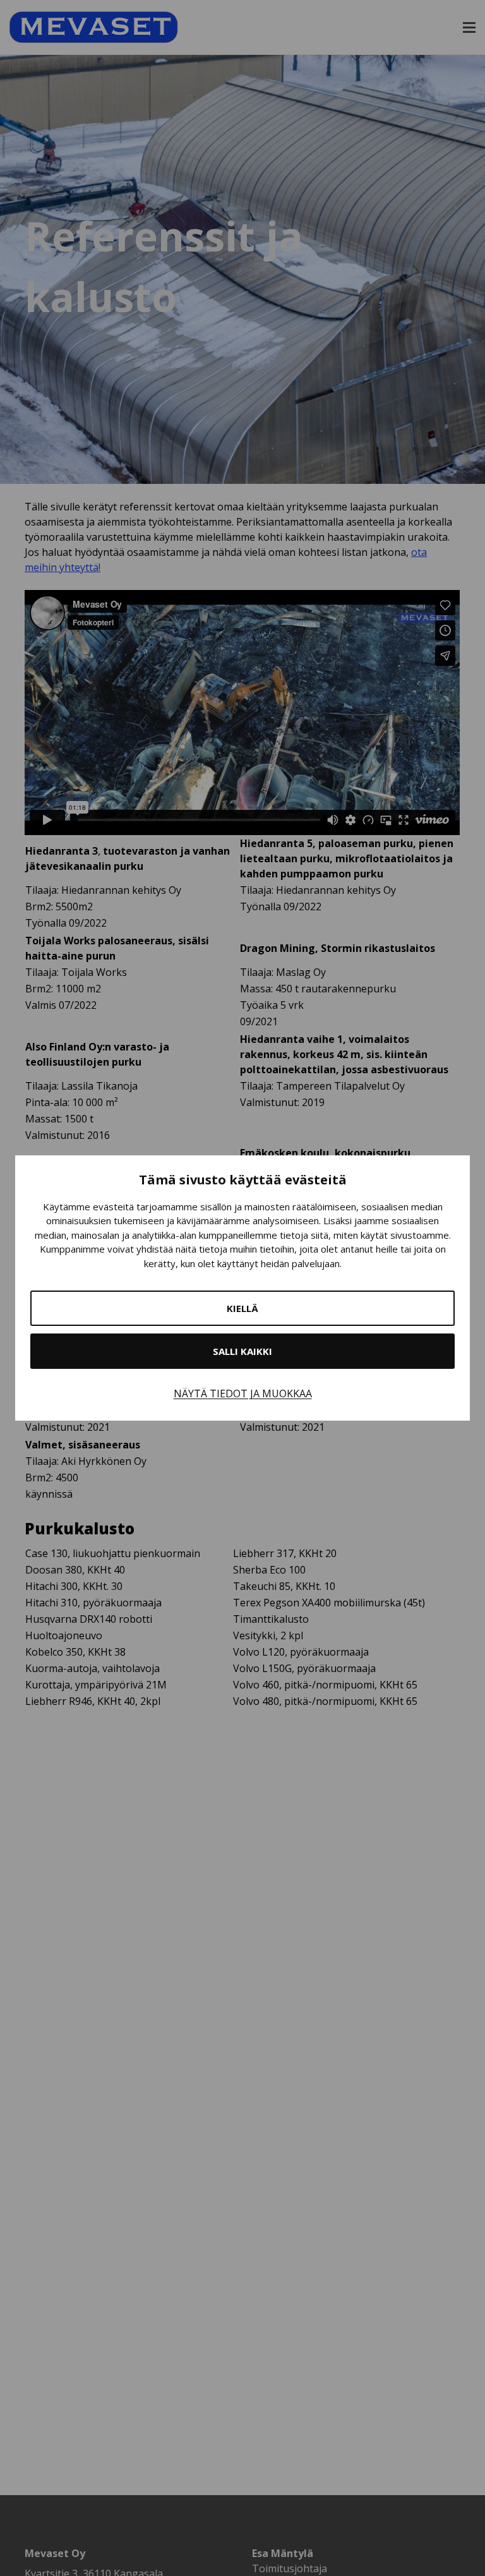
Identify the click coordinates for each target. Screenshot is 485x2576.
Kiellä (242, 1308)
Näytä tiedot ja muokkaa (243, 1393)
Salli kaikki (242, 1351)
